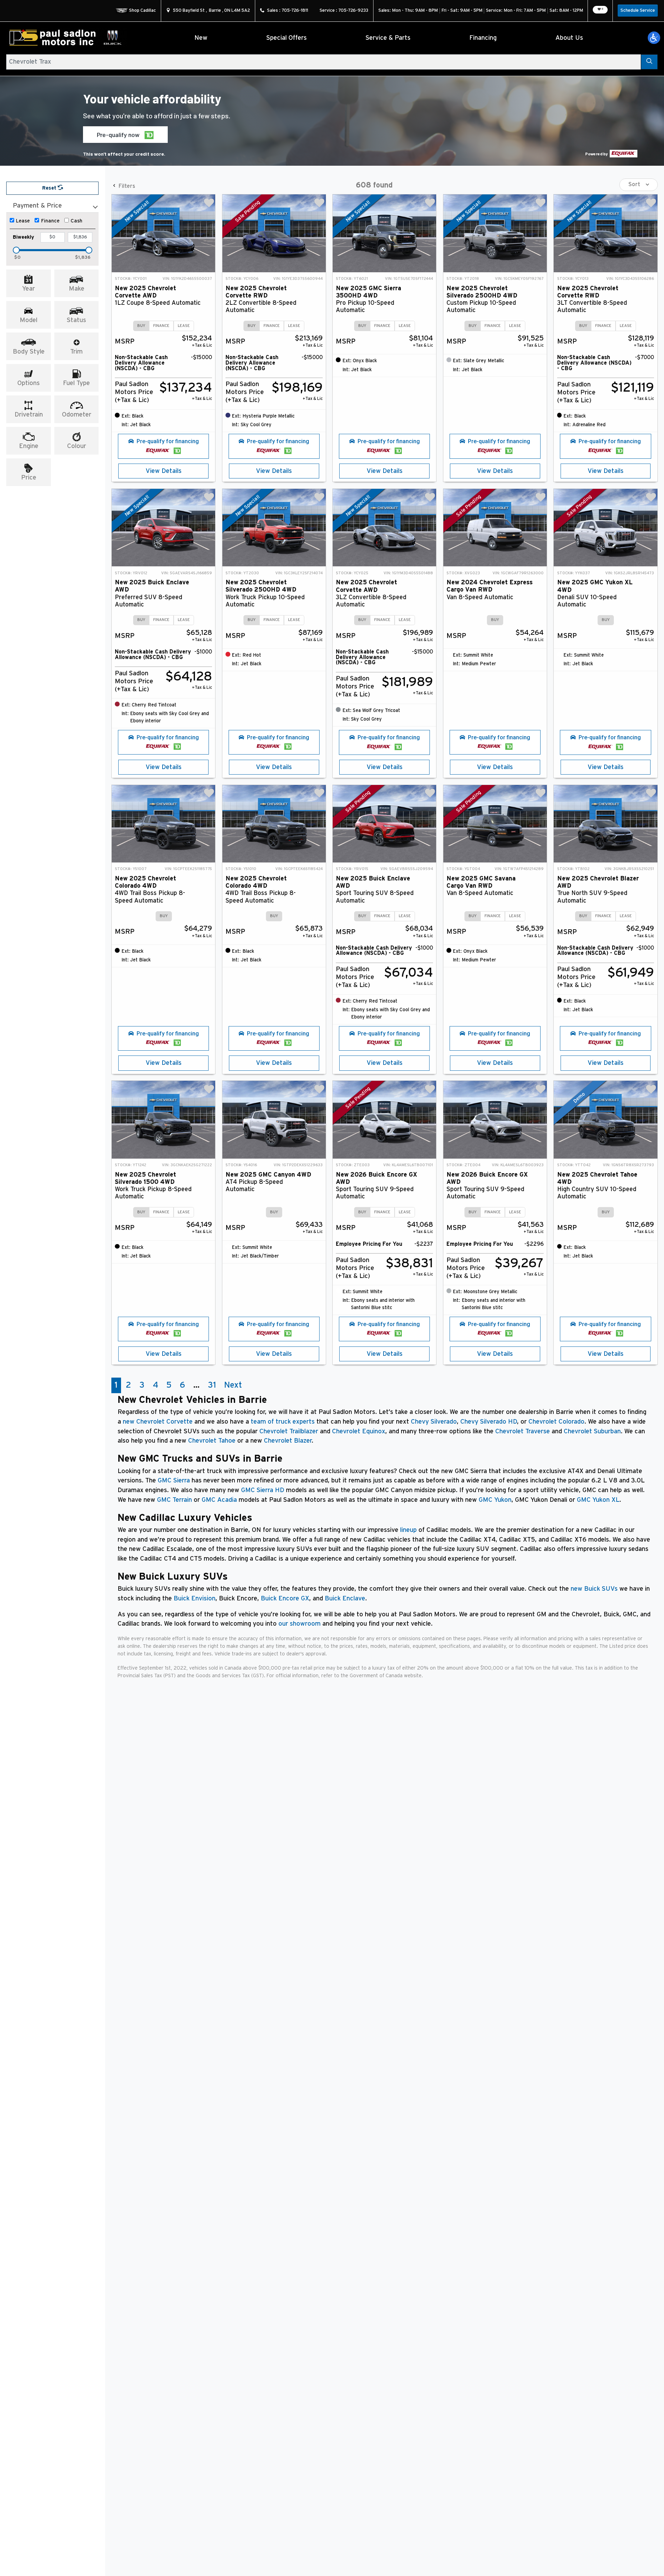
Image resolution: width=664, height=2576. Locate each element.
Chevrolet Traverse (523, 1431)
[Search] (649, 62)
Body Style (29, 352)
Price (29, 478)
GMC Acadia (219, 1500)
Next (233, 1385)
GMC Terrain (174, 1500)
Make (77, 289)
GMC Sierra (174, 1481)
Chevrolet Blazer (288, 1441)
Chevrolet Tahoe (212, 1441)
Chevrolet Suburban (592, 1431)
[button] (654, 38)
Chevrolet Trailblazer (289, 1431)
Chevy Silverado (434, 1422)
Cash (76, 221)
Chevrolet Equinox (359, 1431)
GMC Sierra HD (263, 1490)
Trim (76, 352)
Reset (50, 188)
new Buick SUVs (594, 1589)
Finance (50, 221)
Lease (23, 221)
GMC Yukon (495, 1500)
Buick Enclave (345, 1598)
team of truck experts (283, 1422)
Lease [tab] (184, 326)
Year (29, 289)
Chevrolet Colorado (556, 1422)
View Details (164, 471)
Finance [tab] (161, 326)
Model (29, 320)
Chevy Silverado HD (489, 1422)
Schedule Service (638, 11)
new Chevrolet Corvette (158, 1422)
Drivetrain (29, 415)
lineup (408, 1530)
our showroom (299, 1624)
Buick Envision (195, 1598)
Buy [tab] (141, 326)
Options (29, 383)
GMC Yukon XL (598, 1500)
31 (212, 1385)
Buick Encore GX (285, 1598)
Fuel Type (76, 383)
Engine (29, 446)
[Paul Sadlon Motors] (67, 38)
